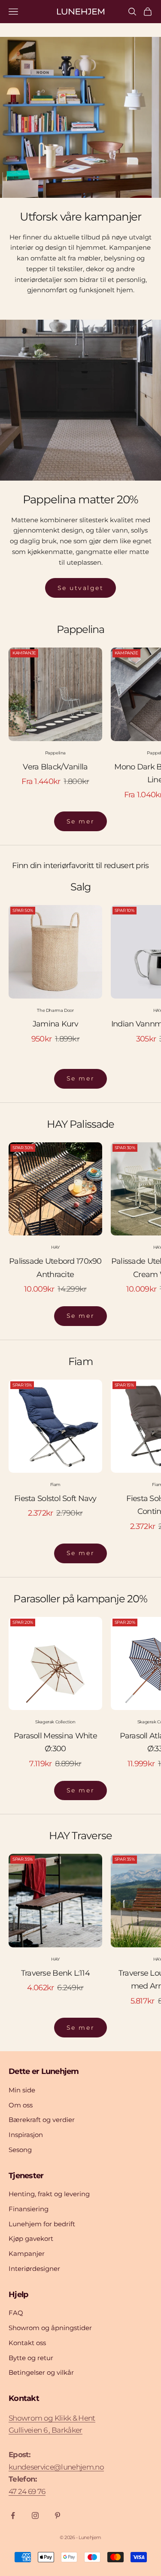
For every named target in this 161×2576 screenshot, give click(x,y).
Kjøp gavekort (31, 2238)
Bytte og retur (31, 2358)
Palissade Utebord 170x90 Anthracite (55, 1268)
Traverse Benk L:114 (55, 1973)
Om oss (21, 2105)
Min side (22, 2090)
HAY (55, 1247)
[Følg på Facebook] (13, 2515)
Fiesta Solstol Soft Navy (55, 1498)
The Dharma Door (55, 1010)
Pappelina (55, 753)
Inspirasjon (26, 2135)
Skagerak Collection (55, 1722)
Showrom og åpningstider (50, 2328)
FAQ (16, 2313)
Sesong (20, 2150)
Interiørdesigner (34, 2269)
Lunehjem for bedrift (42, 2224)
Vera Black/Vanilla (55, 767)
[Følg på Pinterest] (58, 2515)
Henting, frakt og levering (49, 2194)
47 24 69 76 (27, 2491)
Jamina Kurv (55, 1024)
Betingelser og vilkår (41, 2372)
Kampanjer (27, 2254)
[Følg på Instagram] (35, 2515)
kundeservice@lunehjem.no (56, 2467)
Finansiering (29, 2209)
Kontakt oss (27, 2343)
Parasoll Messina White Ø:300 (55, 1742)
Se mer (80, 821)
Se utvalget (81, 588)
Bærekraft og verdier (42, 2120)
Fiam (55, 1485)
